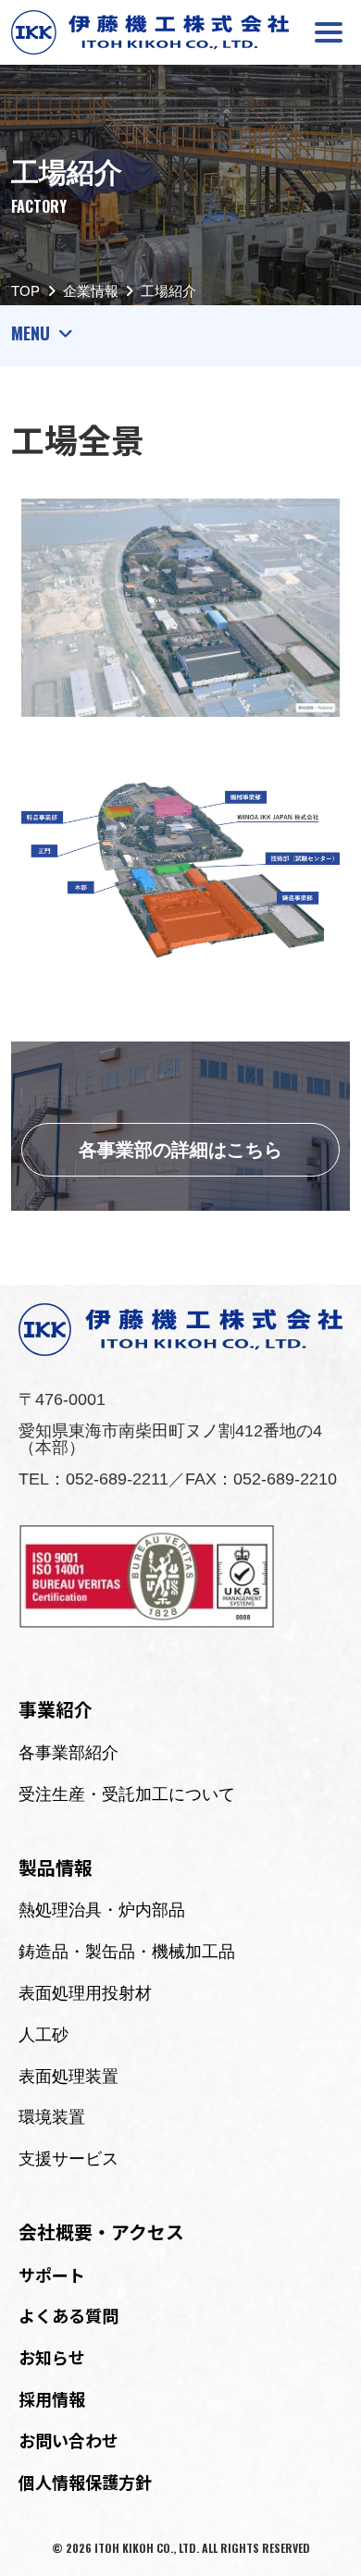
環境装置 (52, 2117)
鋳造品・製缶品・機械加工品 (127, 1952)
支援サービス (68, 2159)
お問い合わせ (68, 2440)
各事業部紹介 (68, 1753)
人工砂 (44, 2035)
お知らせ (52, 2357)
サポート (52, 2274)
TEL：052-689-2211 (93, 1479)
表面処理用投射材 (85, 1993)
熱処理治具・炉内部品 (102, 1910)
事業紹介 (56, 1709)
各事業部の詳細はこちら (180, 1150)
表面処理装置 (68, 2077)
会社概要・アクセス (101, 2231)
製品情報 (56, 1867)
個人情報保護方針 (85, 2482)
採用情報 (52, 2398)
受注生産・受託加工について (127, 1794)
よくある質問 (68, 2315)
